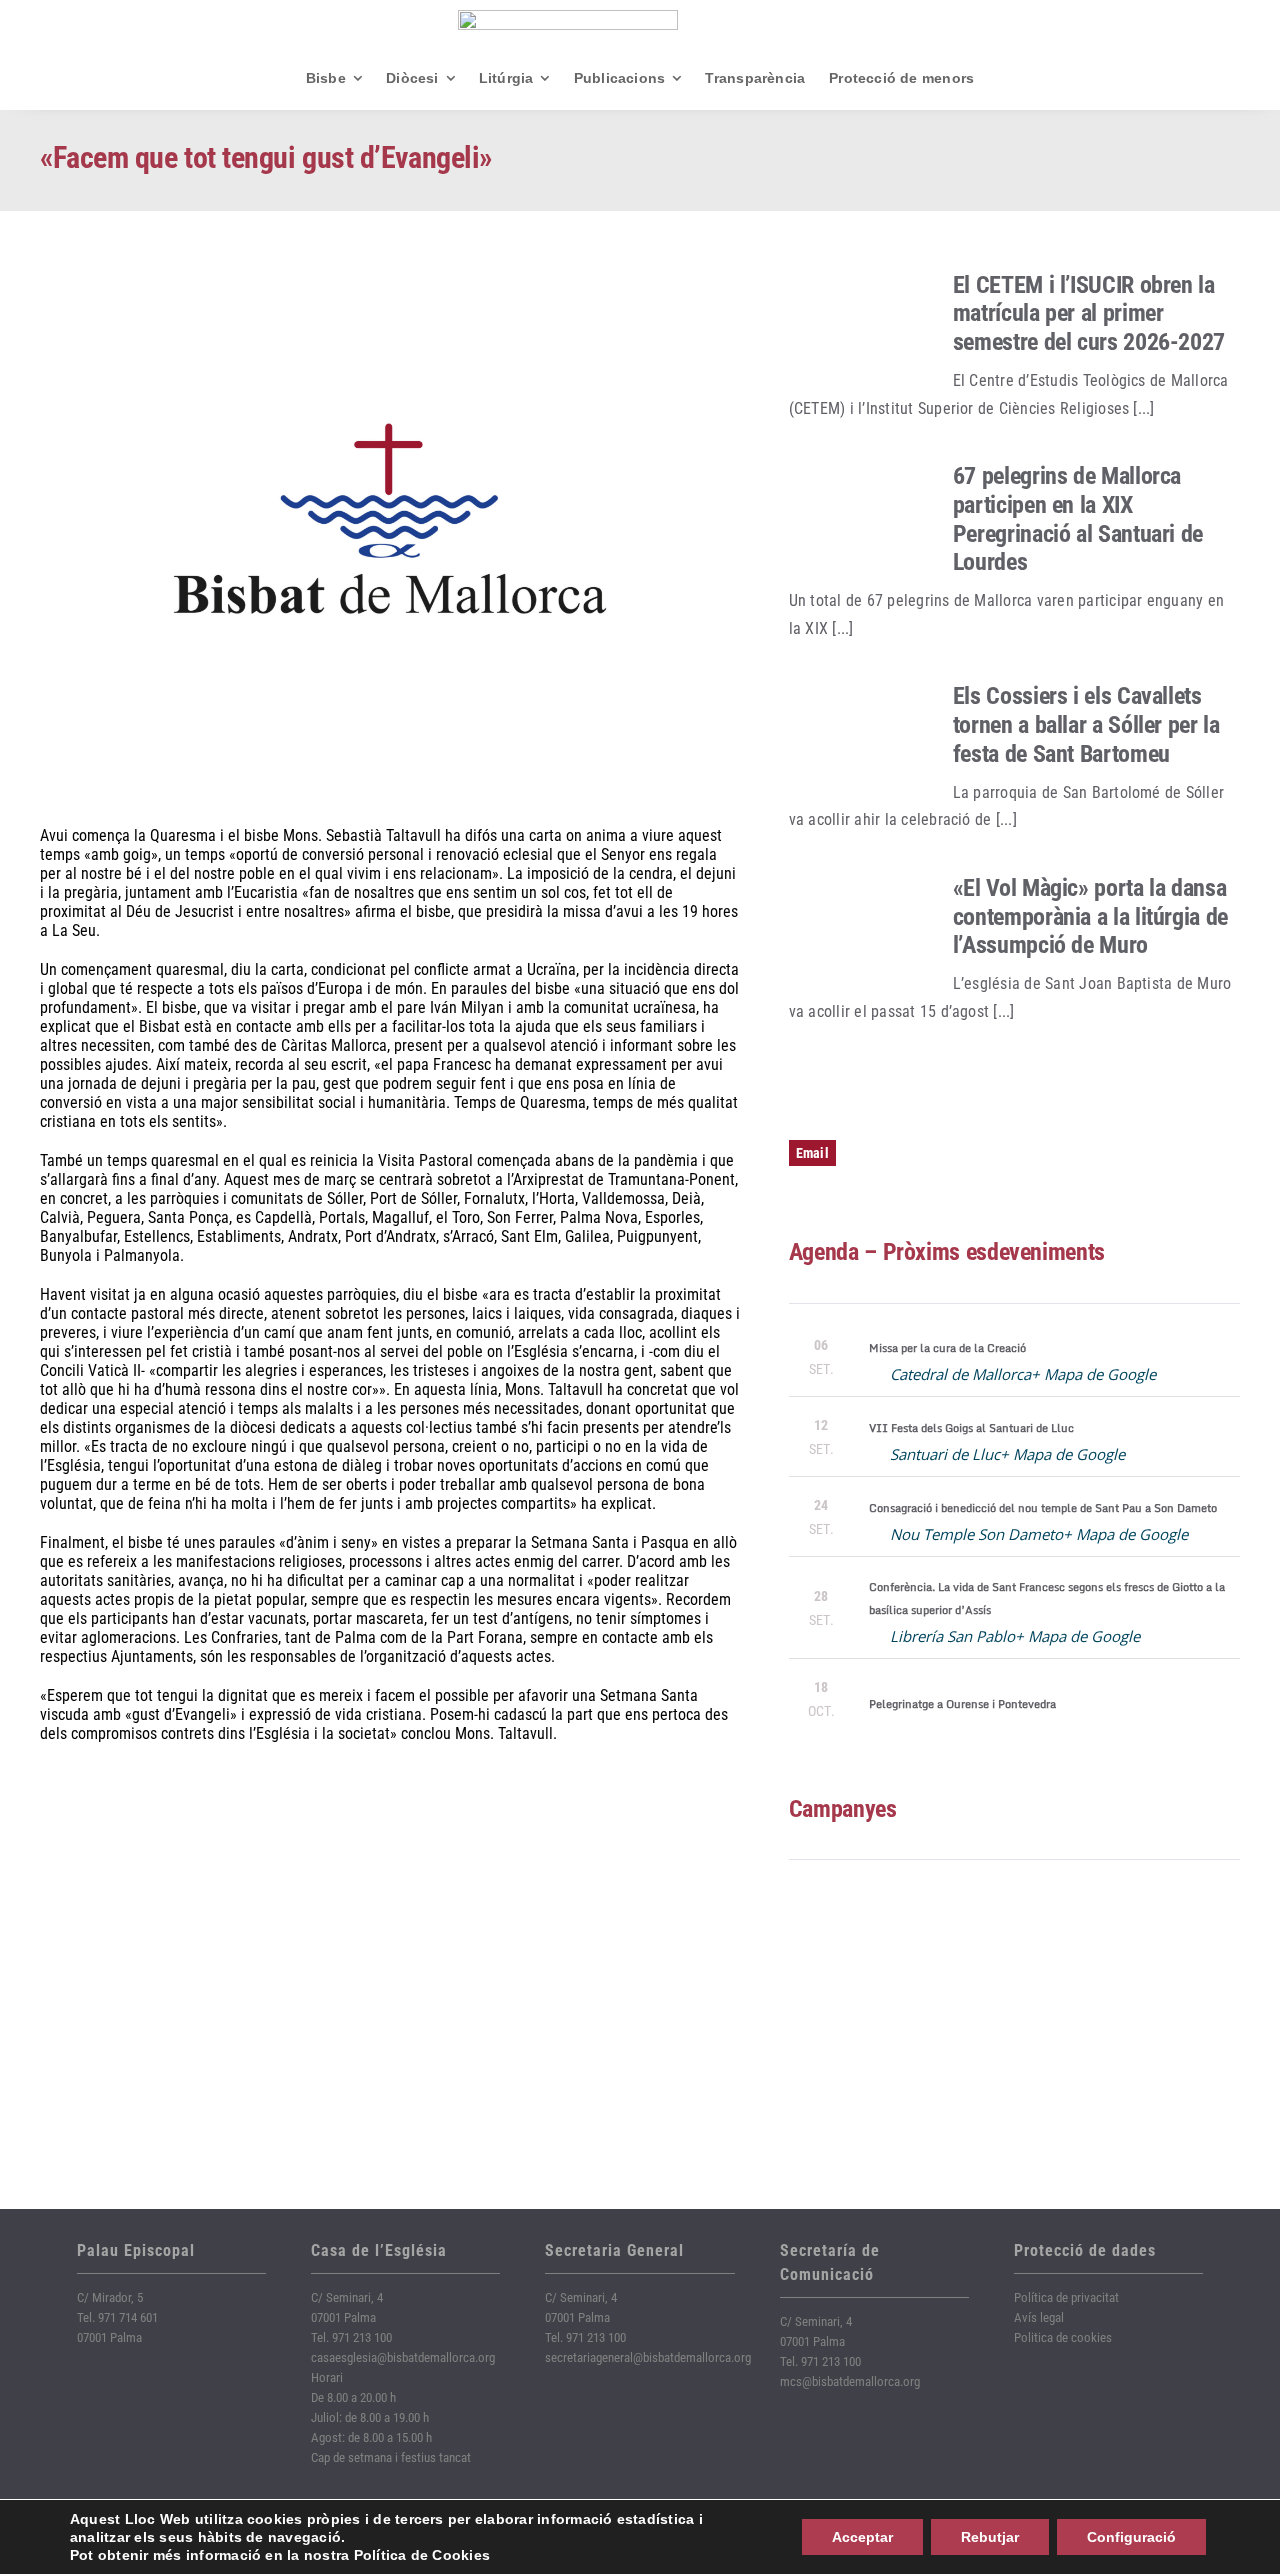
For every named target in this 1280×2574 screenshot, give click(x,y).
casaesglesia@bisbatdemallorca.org (403, 2357)
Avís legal (1039, 2317)
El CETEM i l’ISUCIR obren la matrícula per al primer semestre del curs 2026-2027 (1089, 314)
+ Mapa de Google (1093, 1374)
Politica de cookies (1063, 2337)
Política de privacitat (1066, 2297)
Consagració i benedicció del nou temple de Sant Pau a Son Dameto (1043, 1508)
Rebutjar (990, 2537)
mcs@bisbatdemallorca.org (850, 2381)
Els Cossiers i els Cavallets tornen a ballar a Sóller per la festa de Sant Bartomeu (1086, 725)
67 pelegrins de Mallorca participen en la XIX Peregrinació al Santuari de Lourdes (1078, 519)
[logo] (568, 17)
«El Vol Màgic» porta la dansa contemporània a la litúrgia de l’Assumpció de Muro (1090, 917)
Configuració (1131, 2537)
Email (812, 1153)
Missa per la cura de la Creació (947, 1348)
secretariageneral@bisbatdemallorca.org (648, 2357)
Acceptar (862, 2537)
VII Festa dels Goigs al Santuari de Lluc (971, 1428)
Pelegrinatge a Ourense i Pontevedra (962, 1704)
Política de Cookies (422, 2555)
